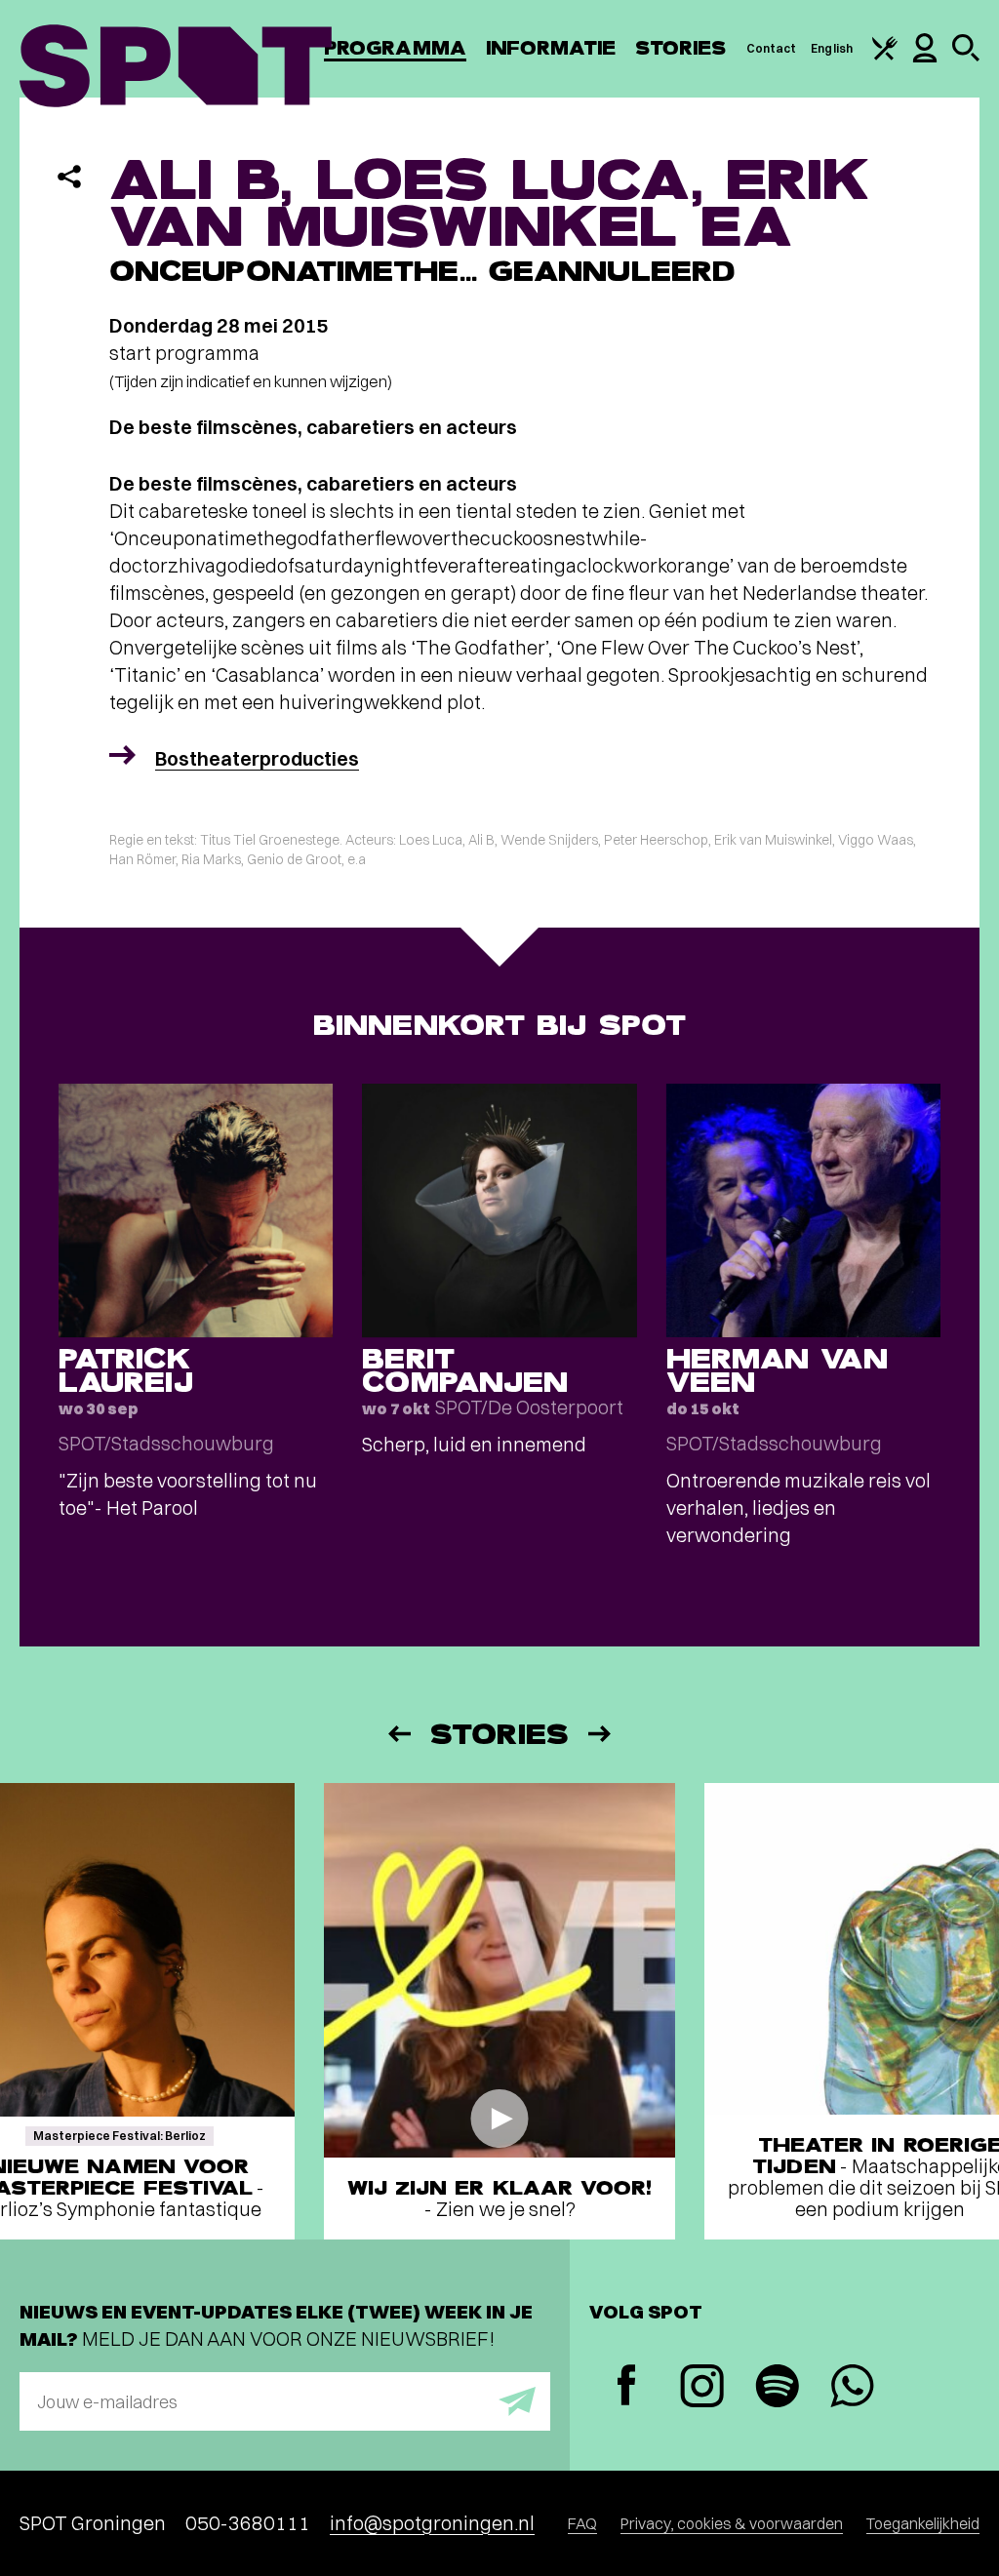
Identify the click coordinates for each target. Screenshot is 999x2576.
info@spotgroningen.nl (432, 2523)
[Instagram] (702, 2388)
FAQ (582, 2523)
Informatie (551, 48)
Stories (681, 48)
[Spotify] (777, 2388)
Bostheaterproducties (257, 758)
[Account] (925, 58)
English (832, 48)
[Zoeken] (966, 57)
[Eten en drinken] (885, 56)
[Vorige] (398, 1734)
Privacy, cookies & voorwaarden (732, 2523)
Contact (772, 48)
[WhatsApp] (852, 2388)
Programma (395, 48)
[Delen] (69, 177)
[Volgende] (601, 1734)
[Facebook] (627, 2387)
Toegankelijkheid (923, 2523)
